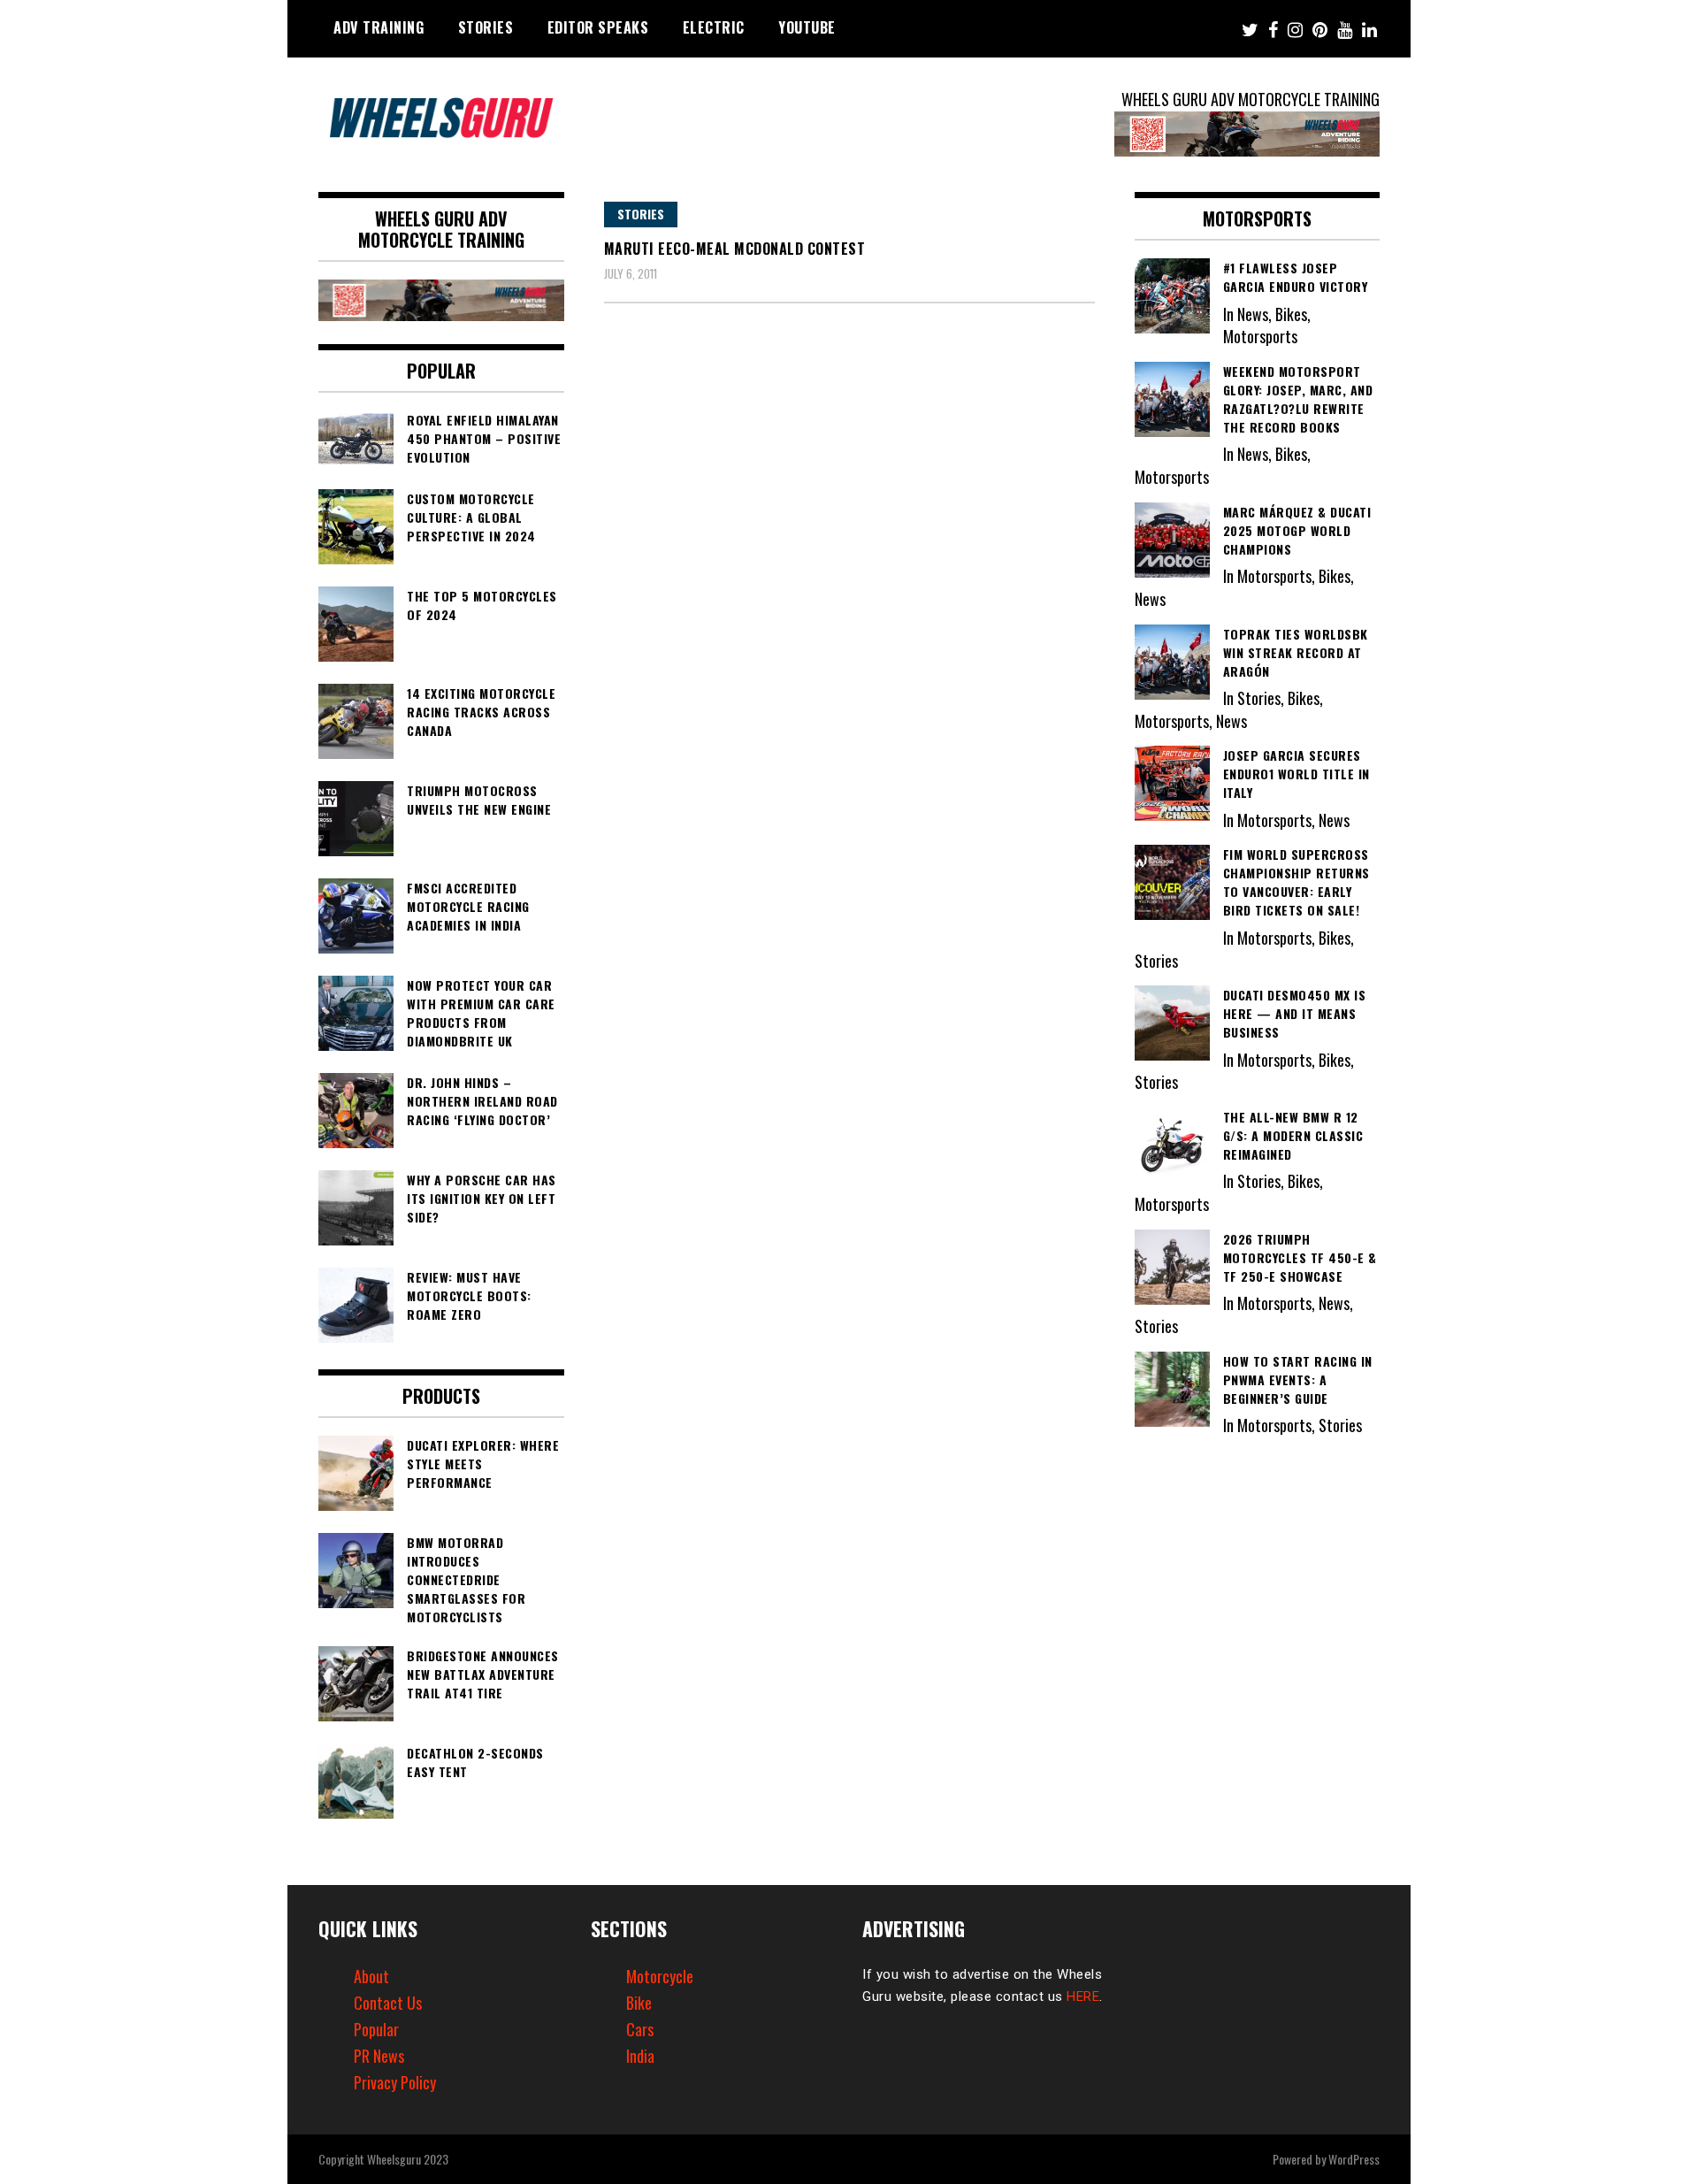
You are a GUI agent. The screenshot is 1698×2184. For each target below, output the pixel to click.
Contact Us (388, 2003)
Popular (376, 2029)
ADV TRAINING (379, 27)
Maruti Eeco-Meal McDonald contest (735, 249)
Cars (640, 2029)
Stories (486, 27)
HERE (1083, 1996)
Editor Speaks (598, 27)
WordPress (1354, 2159)
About (371, 1976)
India (640, 2056)
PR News (379, 2056)
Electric (714, 27)
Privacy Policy (395, 2082)
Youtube (807, 27)
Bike (639, 2003)
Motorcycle (660, 1976)
